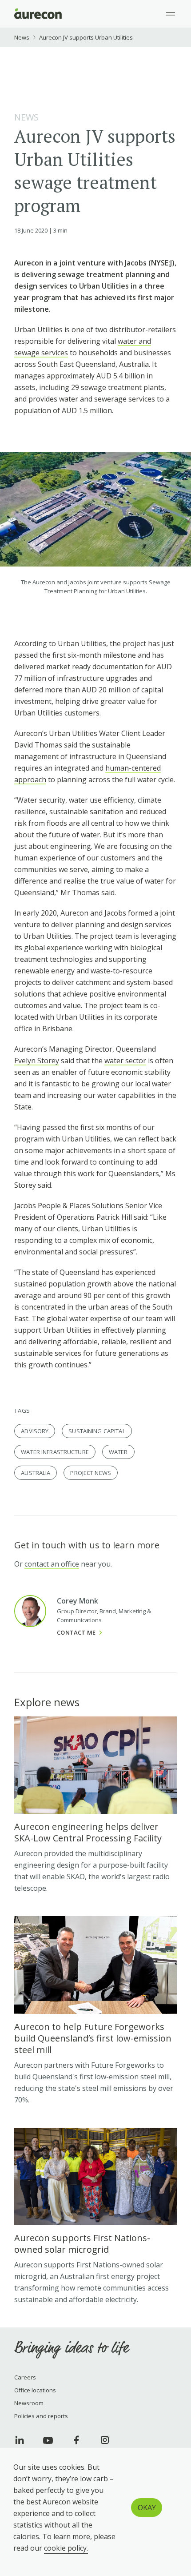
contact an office (52, 1564)
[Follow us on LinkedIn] (20, 2440)
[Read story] (95, 1805)
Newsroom (29, 2403)
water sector (125, 1061)
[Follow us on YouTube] (48, 2440)
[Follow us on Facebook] (76, 2440)
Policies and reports (41, 2416)
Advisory (35, 1431)
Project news (91, 1473)
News (22, 37)
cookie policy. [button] (66, 2548)
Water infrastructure (55, 1452)
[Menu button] (171, 14)
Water (118, 1452)
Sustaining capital (97, 1431)
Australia (36, 1473)
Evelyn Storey (37, 1061)
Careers (25, 2377)
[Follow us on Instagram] (105, 2440)
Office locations (35, 2390)
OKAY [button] (147, 2508)
